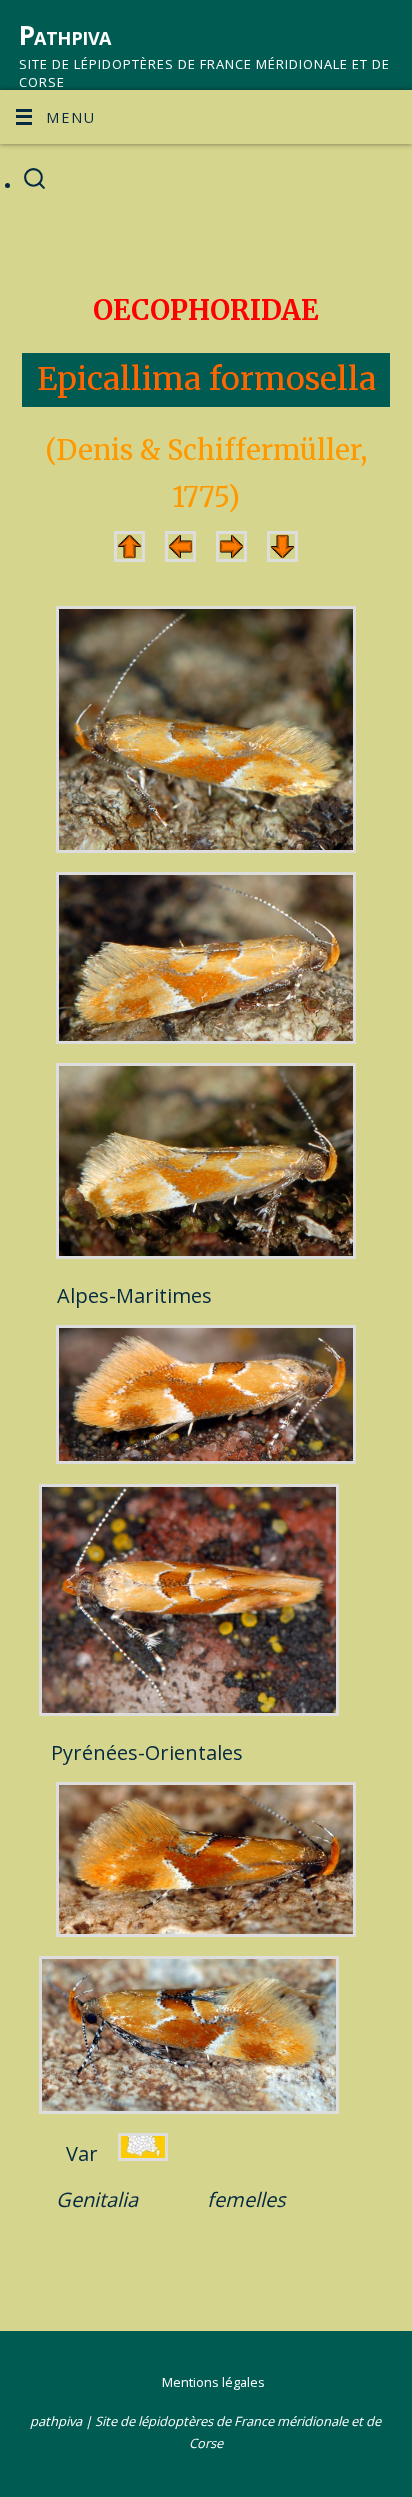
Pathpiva (65, 35)
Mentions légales (213, 2382)
